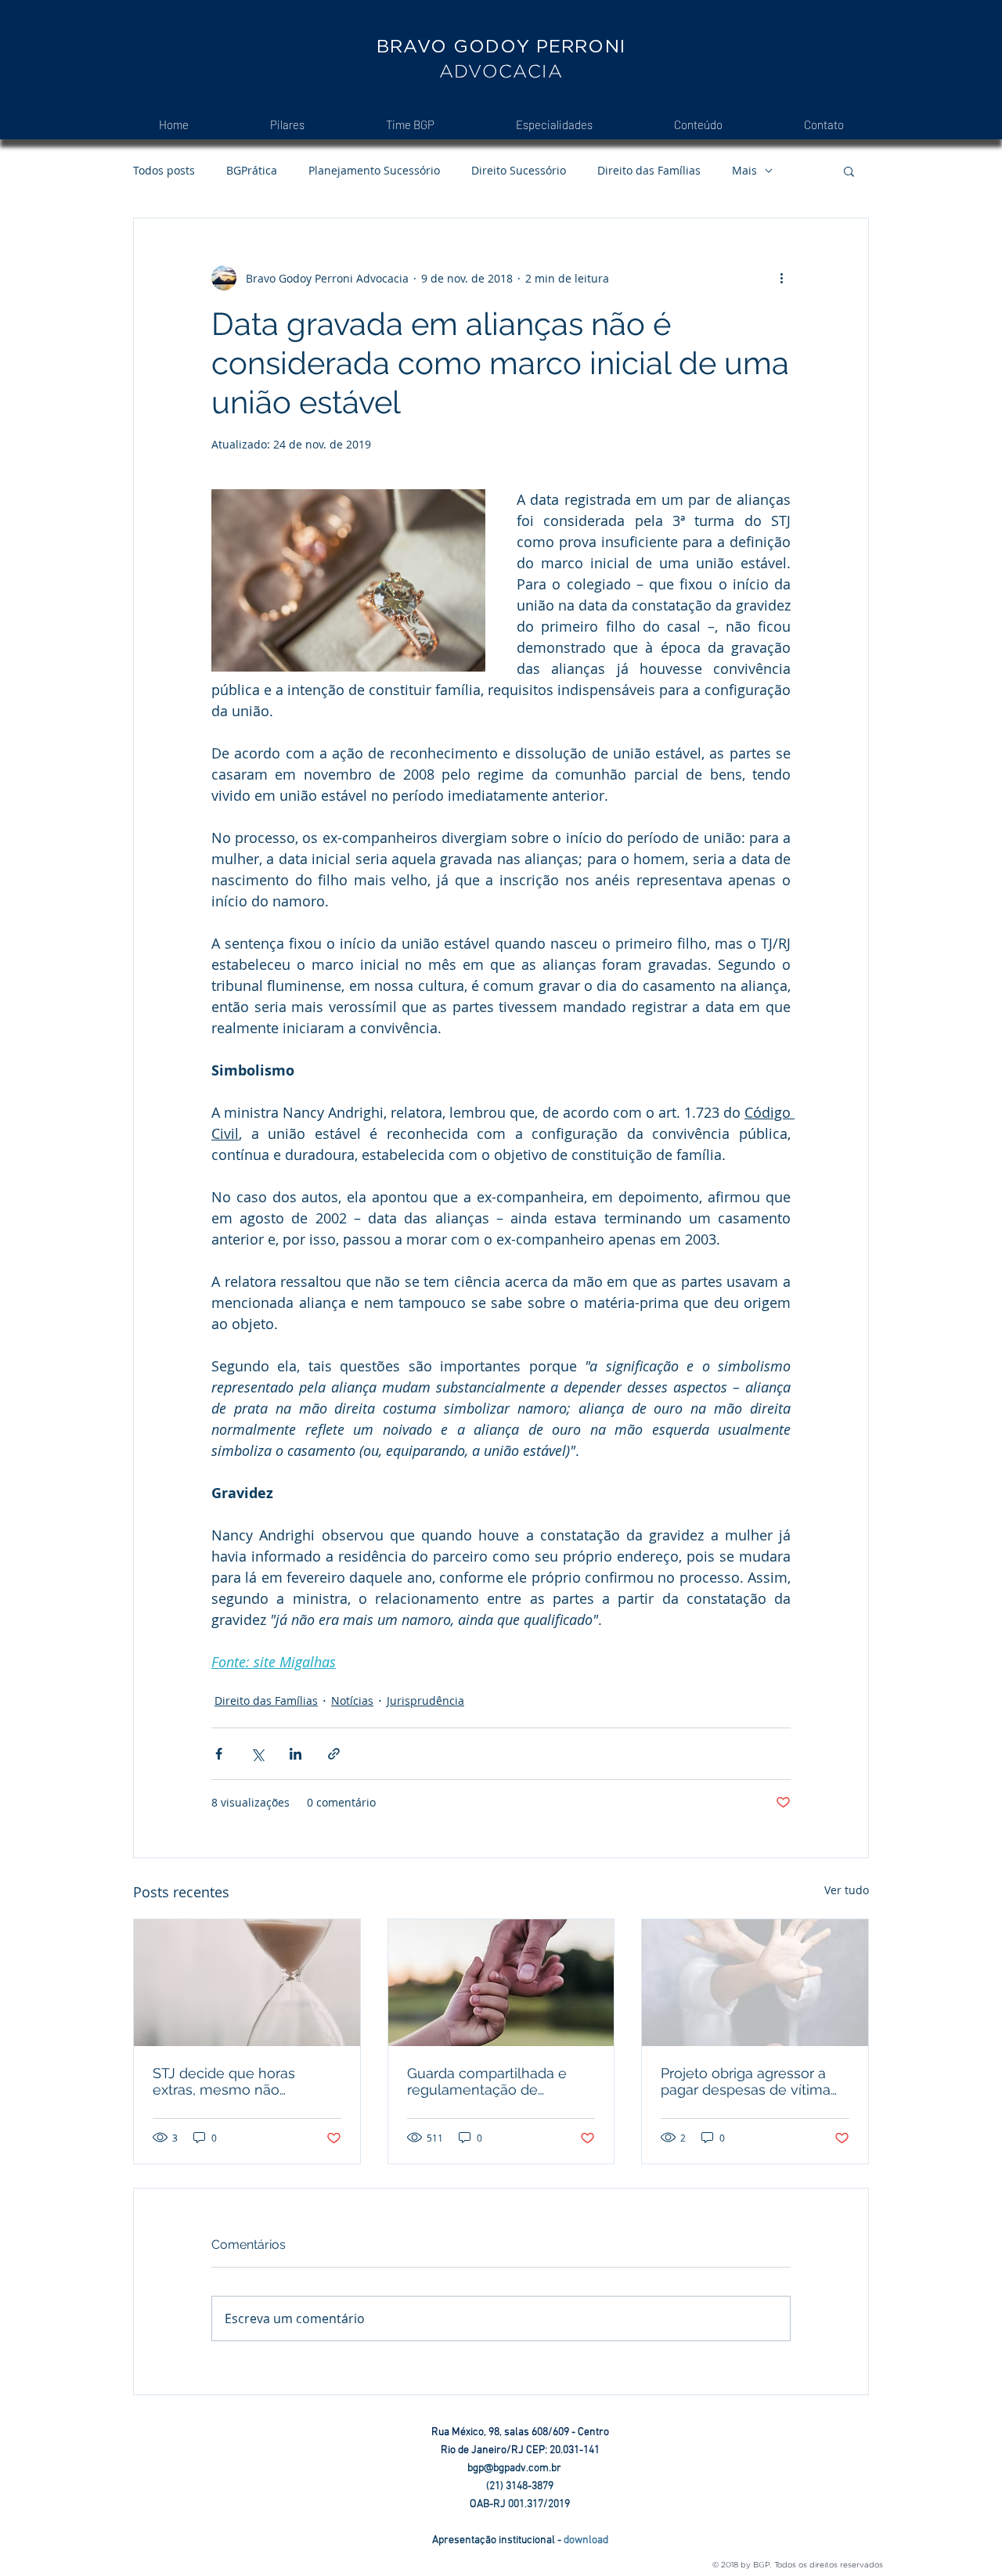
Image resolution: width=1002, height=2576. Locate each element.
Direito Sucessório (519, 170)
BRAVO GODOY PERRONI (501, 46)
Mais (744, 170)
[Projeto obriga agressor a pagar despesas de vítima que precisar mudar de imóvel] (755, 1983)
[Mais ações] (781, 278)
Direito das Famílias (649, 170)
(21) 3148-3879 (520, 2486)
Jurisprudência (425, 1701)
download (586, 2540)
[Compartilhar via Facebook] (219, 1754)
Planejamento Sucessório (374, 170)
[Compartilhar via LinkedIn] (296, 1754)
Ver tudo (847, 1890)
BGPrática (252, 170)
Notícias (352, 1701)
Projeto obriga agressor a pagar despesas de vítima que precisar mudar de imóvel (746, 2081)
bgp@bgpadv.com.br (520, 2468)
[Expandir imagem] (348, 580)
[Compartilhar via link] (334, 1754)
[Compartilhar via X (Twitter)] (257, 1754)
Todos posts (164, 170)
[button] (849, 171)
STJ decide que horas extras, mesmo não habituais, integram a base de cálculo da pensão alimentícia (240, 2081)
